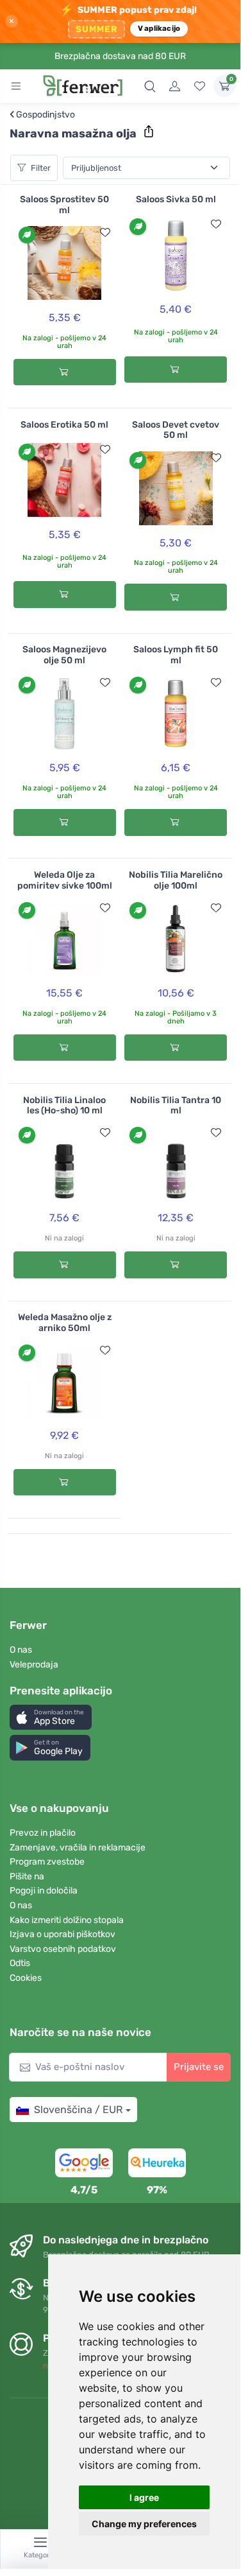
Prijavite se (199, 2067)
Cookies (26, 1978)
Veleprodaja (34, 1665)
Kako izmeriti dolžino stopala (67, 1920)
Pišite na (27, 1876)
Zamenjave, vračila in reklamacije (78, 1848)
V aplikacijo (159, 28)
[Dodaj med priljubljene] (105, 232)
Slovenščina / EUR (78, 2110)
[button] (51, 1717)
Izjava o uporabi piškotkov (62, 1934)
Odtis (20, 1963)
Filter (41, 168)
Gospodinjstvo (42, 115)
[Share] (149, 132)
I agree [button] (144, 2497)
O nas (21, 1650)
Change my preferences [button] (144, 2524)
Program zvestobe (47, 1862)
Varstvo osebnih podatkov (63, 1949)
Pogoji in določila (44, 1891)
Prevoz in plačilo (43, 1833)
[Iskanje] (150, 86)
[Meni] (16, 86)
